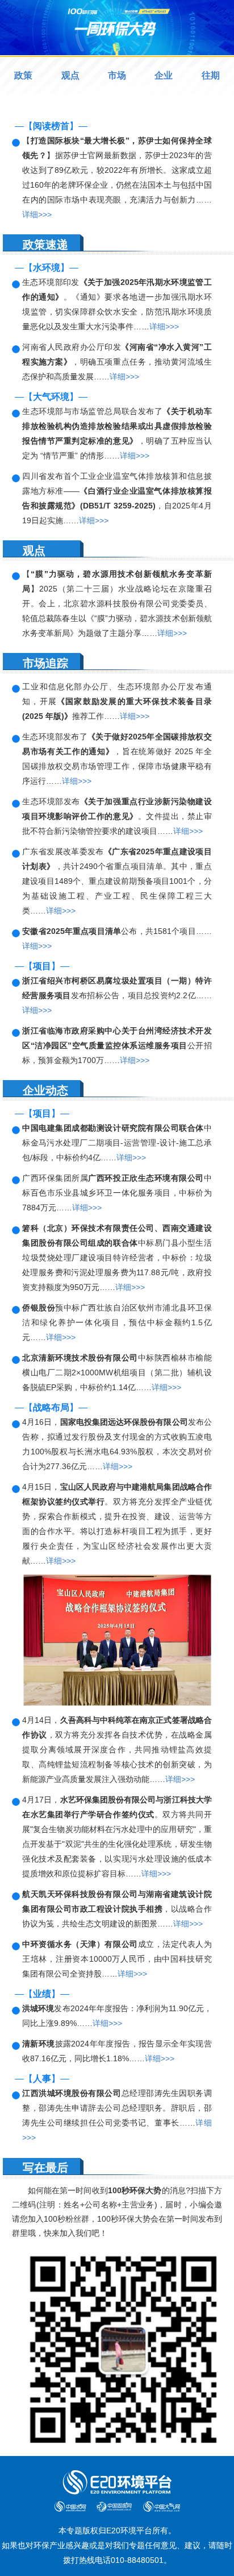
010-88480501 (137, 2560)
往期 (211, 75)
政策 (23, 75)
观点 (70, 75)
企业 (164, 75)
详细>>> (37, 214)
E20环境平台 (129, 2530)
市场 (117, 75)
